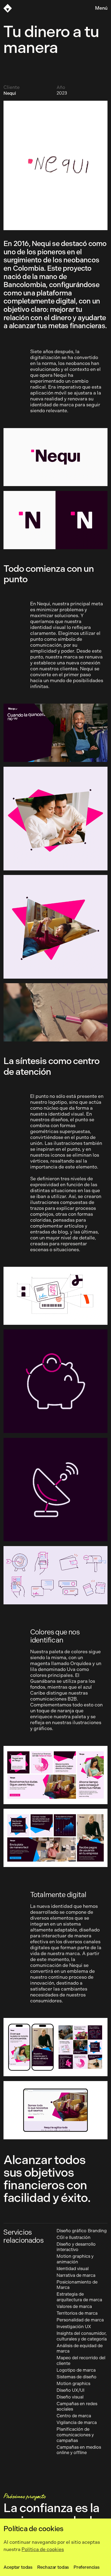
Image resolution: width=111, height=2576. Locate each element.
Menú (101, 8)
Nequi (10, 93)
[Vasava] (8, 8)
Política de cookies (43, 2549)
